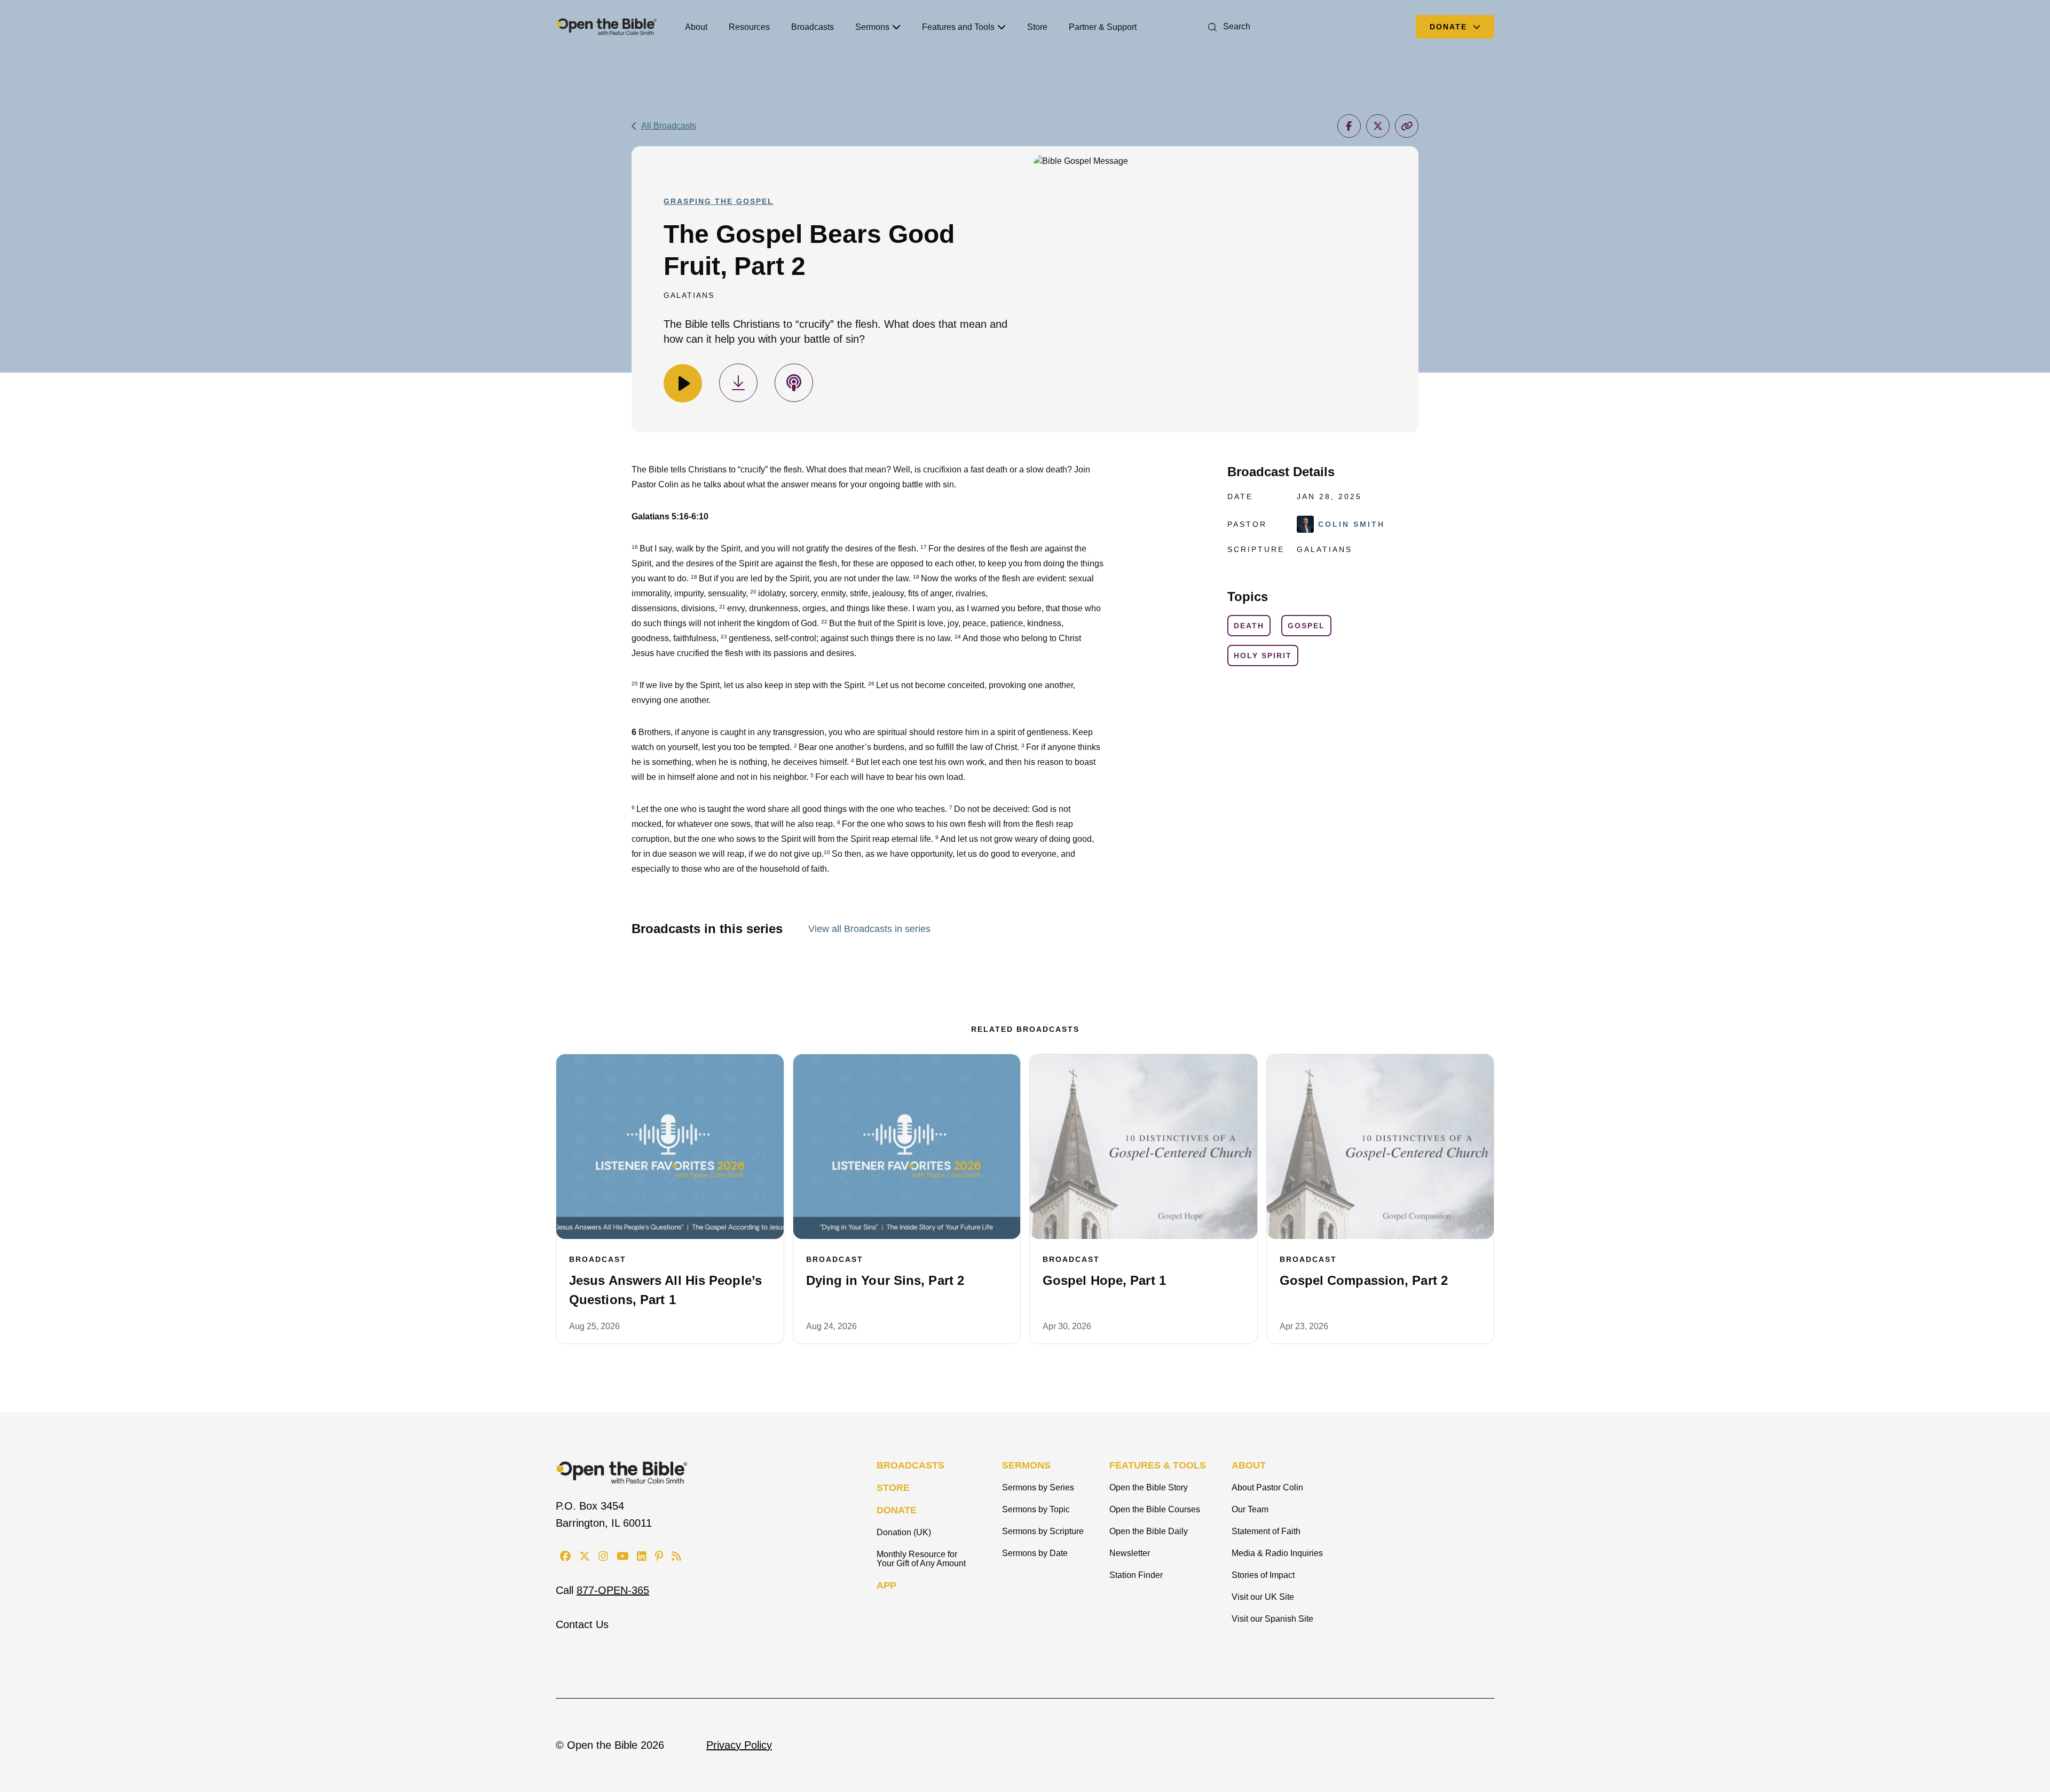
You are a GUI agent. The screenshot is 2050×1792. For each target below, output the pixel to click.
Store (1037, 27)
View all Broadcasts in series (869, 929)
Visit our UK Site (1263, 1597)
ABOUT (1249, 1465)
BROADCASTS (910, 1465)
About (696, 27)
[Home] (606, 27)
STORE (893, 1488)
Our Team (1250, 1509)
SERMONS (1026, 1465)
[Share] (1349, 126)
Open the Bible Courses (1155, 1509)
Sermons (872, 27)
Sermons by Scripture (1043, 1531)
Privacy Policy (739, 1745)
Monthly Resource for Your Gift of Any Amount (921, 1559)
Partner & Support (1103, 27)
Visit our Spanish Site (1272, 1619)
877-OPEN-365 (613, 1590)
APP (886, 1585)
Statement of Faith (1266, 1531)
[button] (1227, 26)
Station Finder (1136, 1575)
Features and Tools (958, 27)
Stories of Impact (1263, 1575)
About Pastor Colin (1267, 1487)
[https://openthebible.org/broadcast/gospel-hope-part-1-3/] (1144, 1147)
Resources (749, 27)
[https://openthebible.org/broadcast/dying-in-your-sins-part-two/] (907, 1147)
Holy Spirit (1263, 656)
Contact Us (582, 1624)
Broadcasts (813, 27)
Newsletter (1130, 1553)
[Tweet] (1378, 126)
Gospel (1306, 626)
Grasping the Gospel (719, 201)
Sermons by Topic (1036, 1509)
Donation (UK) (904, 1532)
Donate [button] (1450, 27)
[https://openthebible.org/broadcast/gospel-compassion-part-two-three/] (1381, 1147)
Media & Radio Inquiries (1277, 1553)
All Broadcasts (669, 126)
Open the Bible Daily (1149, 1531)
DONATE (897, 1510)
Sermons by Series (1038, 1487)
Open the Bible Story (1149, 1487)
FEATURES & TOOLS (1158, 1465)
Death (1249, 626)
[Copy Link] (1407, 126)
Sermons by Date (1035, 1553)
